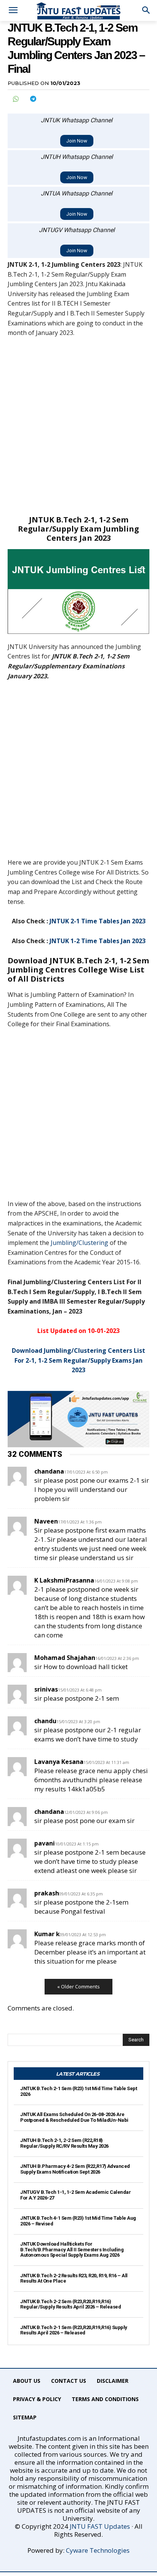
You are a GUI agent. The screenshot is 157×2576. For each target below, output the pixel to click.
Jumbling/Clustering (79, 1243)
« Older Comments (78, 1986)
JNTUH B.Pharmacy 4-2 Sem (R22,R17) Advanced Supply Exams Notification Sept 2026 (75, 2169)
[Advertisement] (78, 426)
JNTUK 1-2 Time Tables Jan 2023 (98, 941)
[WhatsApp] (15, 99)
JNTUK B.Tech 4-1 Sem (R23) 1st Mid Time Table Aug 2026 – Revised (78, 2221)
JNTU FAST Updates (100, 2526)
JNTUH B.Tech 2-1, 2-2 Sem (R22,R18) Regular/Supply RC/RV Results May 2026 (64, 2143)
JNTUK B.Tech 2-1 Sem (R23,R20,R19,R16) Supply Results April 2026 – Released (74, 2330)
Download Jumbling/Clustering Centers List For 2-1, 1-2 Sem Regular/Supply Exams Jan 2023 (78, 1360)
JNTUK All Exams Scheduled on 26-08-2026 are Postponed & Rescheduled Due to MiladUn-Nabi (74, 2117)
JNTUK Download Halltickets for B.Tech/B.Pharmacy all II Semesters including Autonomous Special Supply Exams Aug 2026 (72, 2249)
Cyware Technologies (98, 2550)
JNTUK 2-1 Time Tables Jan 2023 (98, 921)
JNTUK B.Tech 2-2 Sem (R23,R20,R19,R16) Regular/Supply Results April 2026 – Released (70, 2304)
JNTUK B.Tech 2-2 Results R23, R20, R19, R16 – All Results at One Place (74, 2278)
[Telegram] (33, 99)
